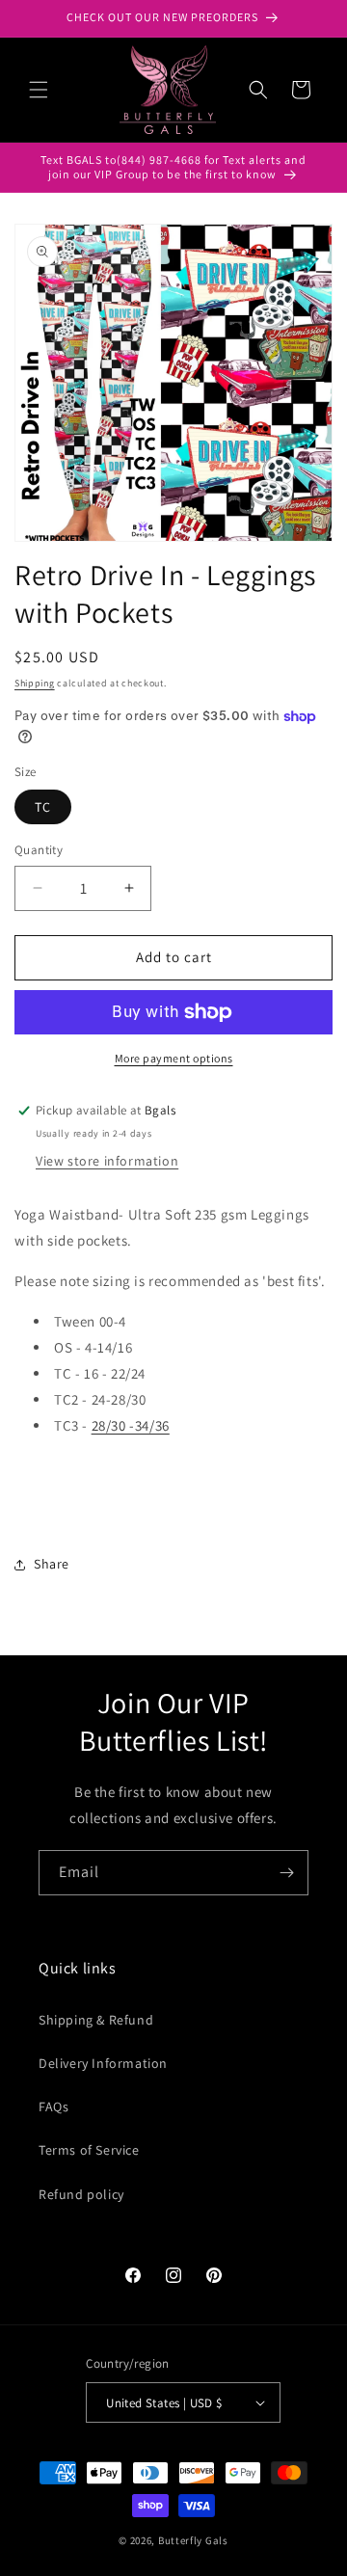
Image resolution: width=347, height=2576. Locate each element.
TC (43, 807)
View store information (107, 1161)
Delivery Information (103, 2063)
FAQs (53, 2106)
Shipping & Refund (96, 2020)
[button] (39, 90)
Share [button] (52, 1564)
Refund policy (81, 2194)
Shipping (35, 683)
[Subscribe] (286, 1873)
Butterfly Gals (193, 2540)
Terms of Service (89, 2150)
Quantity (39, 850)
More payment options (174, 1058)
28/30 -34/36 (131, 1425)
